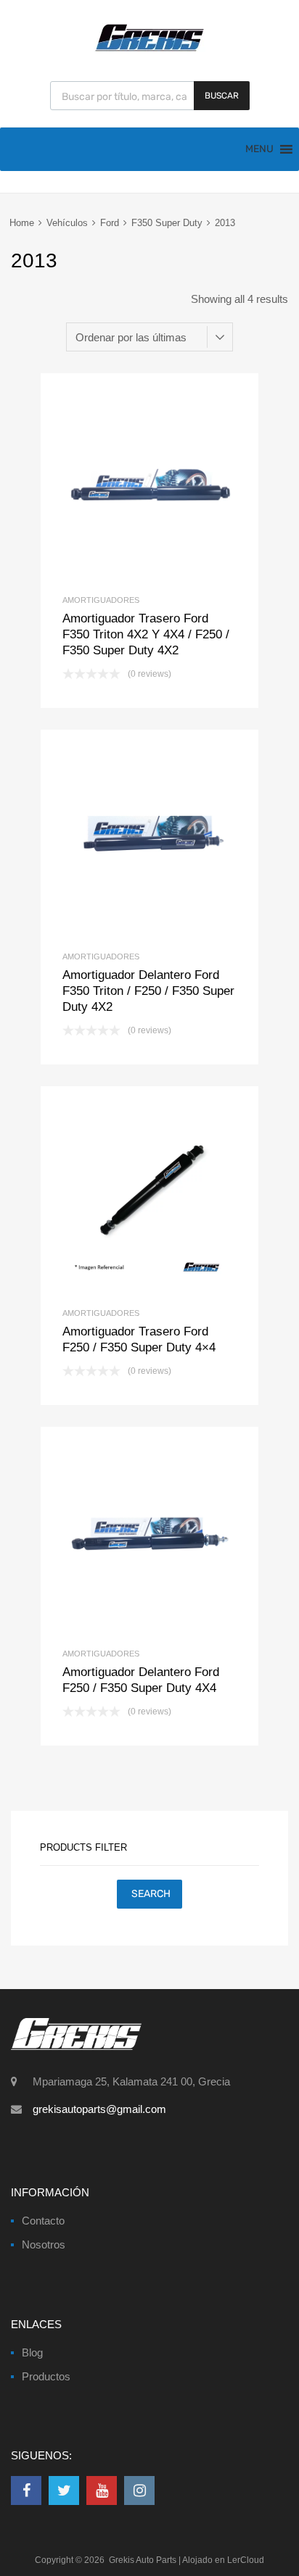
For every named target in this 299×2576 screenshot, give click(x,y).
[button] (259, 149)
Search (151, 1894)
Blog (32, 2352)
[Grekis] (149, 49)
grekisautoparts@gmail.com (99, 2109)
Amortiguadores (101, 600)
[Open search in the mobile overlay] (150, 96)
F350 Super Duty (167, 223)
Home (22, 223)
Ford (110, 223)
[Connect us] (26, 2490)
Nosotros (44, 2244)
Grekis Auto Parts (143, 2560)
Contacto (43, 2221)
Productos (46, 2376)
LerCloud (246, 2560)
